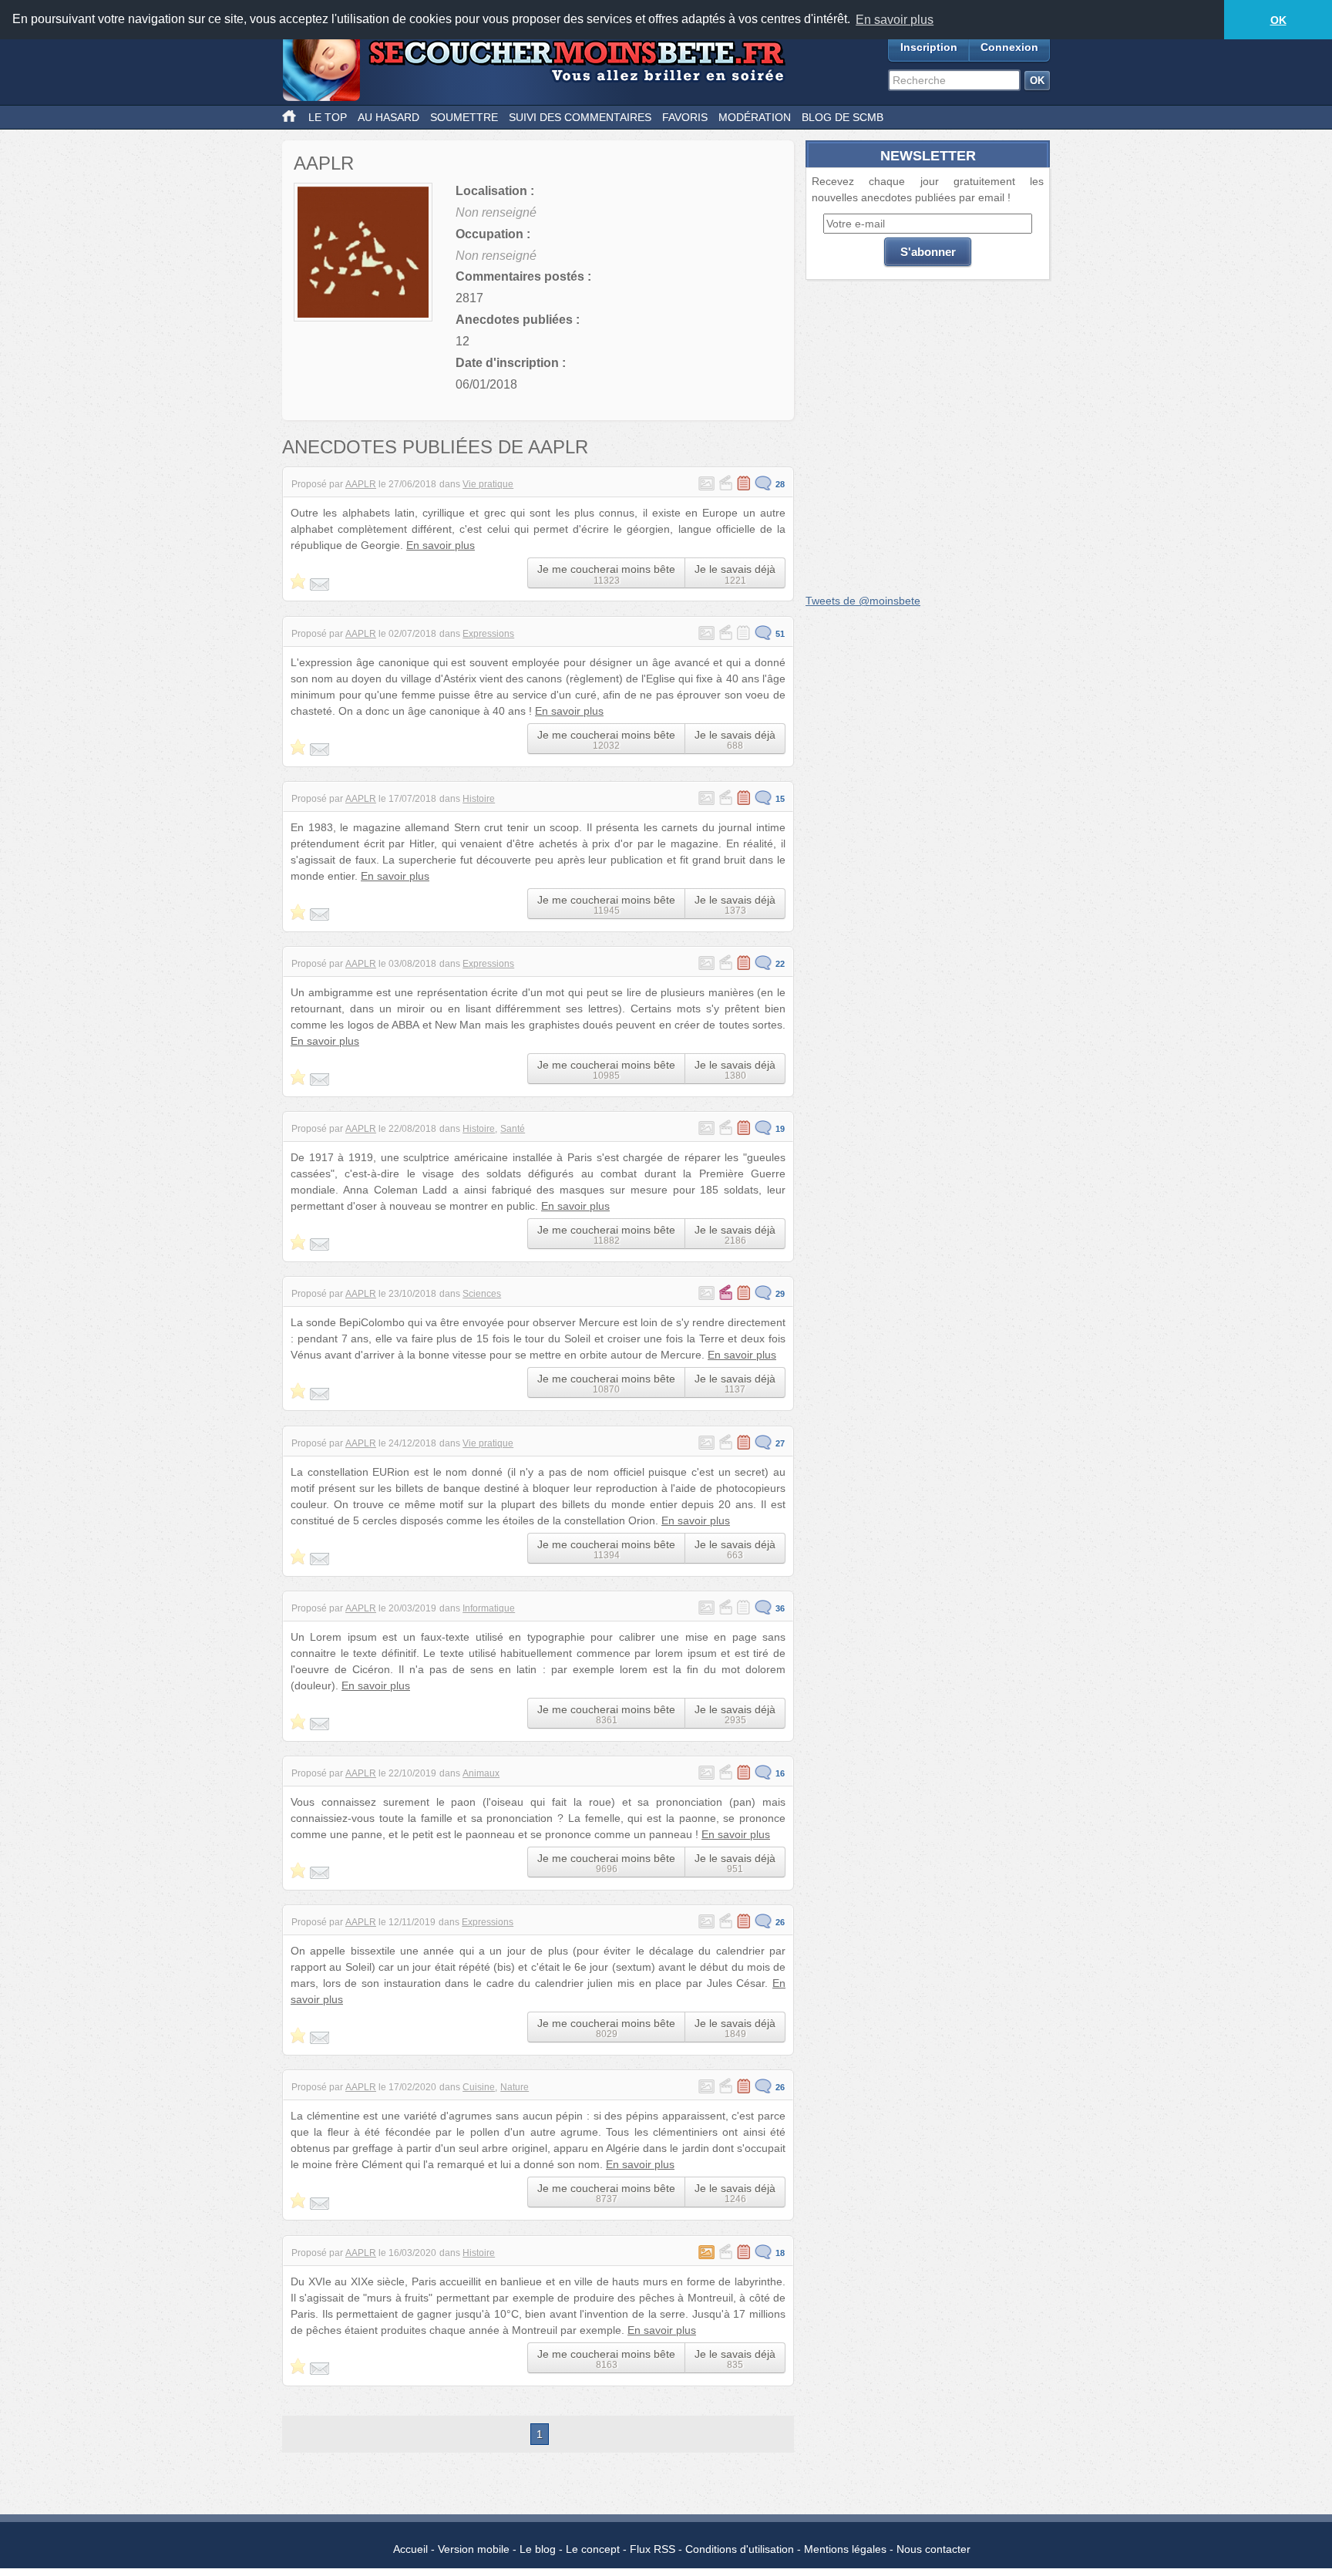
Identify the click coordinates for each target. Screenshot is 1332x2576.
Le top (328, 117)
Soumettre (464, 117)
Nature (515, 2087)
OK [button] (1278, 20)
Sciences (482, 1294)
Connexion (1009, 47)
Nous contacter (933, 2549)
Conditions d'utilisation (740, 2549)
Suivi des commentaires (580, 117)
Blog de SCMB (843, 117)
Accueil (410, 2549)
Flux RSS (653, 2549)
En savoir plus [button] (895, 20)
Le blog (538, 2549)
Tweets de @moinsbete (863, 601)
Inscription (929, 47)
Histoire (479, 799)
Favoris (685, 117)
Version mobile (474, 2549)
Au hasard (388, 117)
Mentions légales (845, 2549)
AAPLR (361, 484)
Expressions (488, 634)
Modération (755, 117)
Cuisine (479, 2087)
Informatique (489, 1608)
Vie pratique (488, 484)
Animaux (481, 1773)
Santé (513, 1129)
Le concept (593, 2549)
